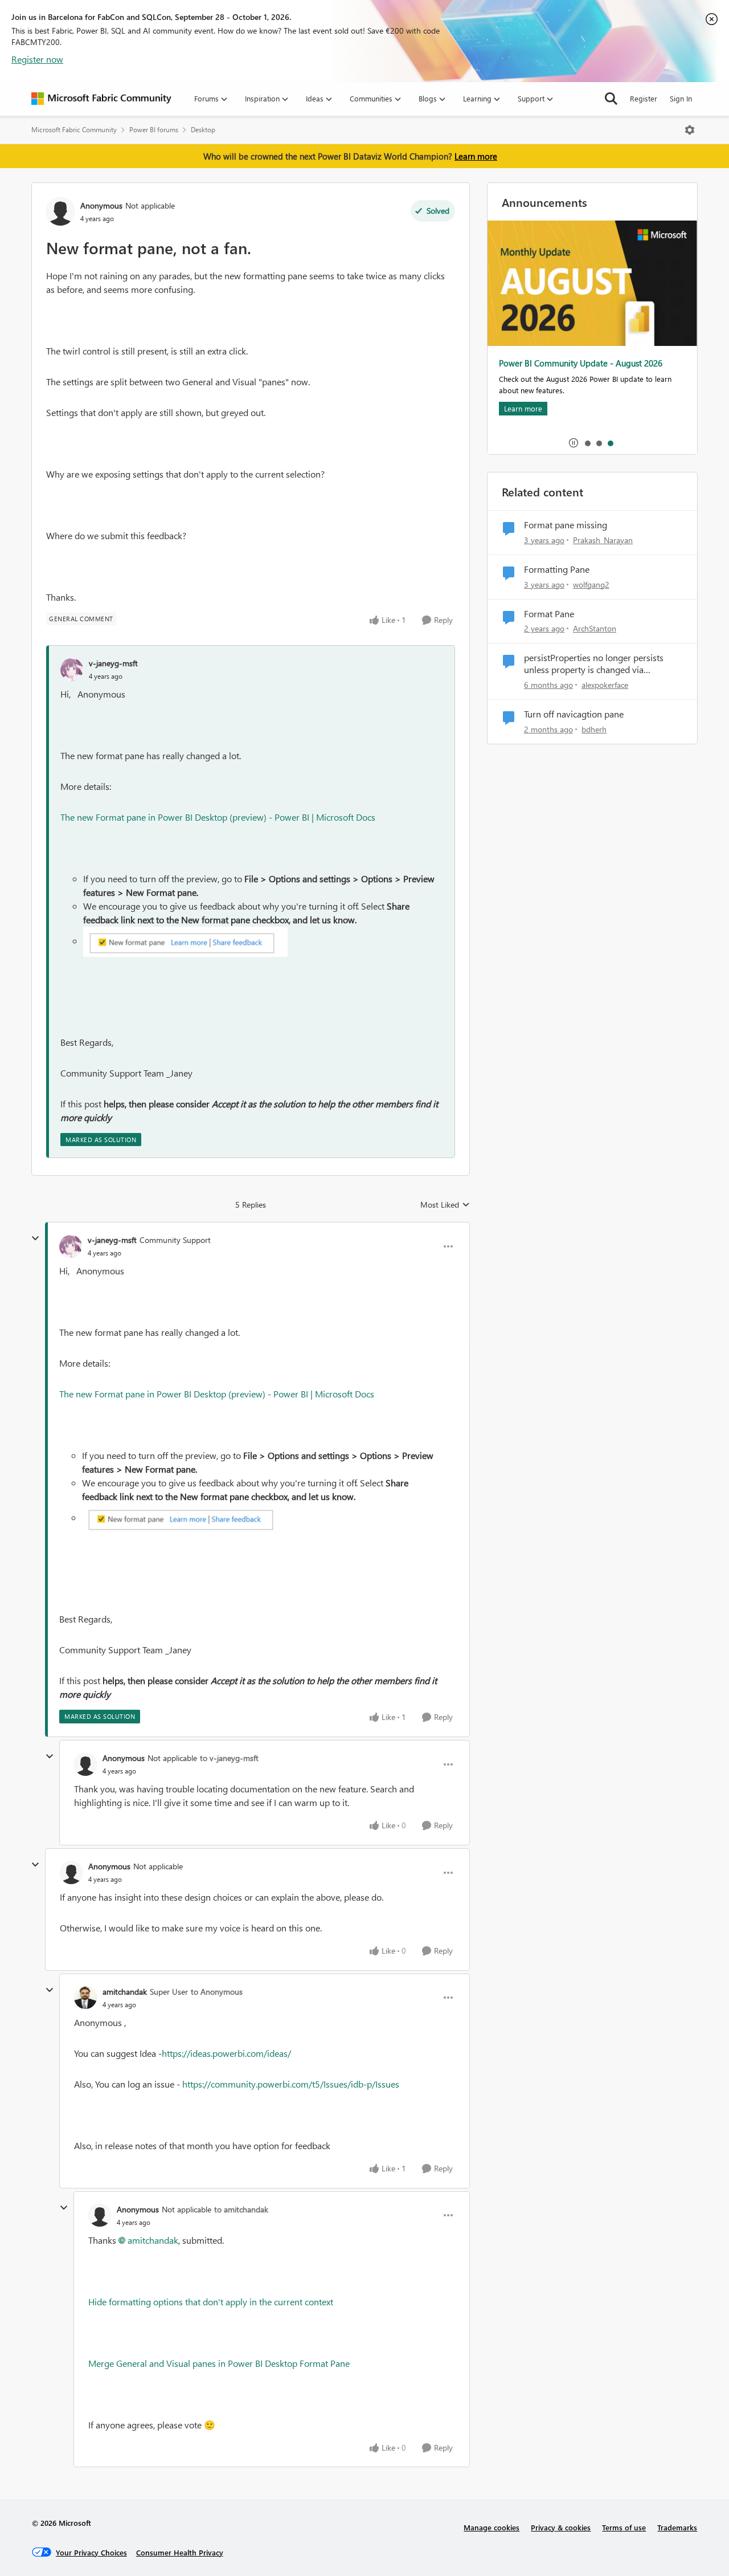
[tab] (587, 443)
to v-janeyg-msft (229, 1758)
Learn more (476, 156)
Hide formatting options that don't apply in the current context (211, 2302)
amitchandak (125, 1992)
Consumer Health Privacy (180, 2552)
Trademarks (677, 2527)
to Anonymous (217, 1992)
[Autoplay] (574, 443)
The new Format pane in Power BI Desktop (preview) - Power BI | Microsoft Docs (218, 817)
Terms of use (624, 2527)
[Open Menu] (690, 130)
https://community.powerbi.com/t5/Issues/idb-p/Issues (291, 2084)
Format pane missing (566, 525)
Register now (37, 59)
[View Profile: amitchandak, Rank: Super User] (85, 1998)
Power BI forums (154, 130)
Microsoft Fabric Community (74, 130)
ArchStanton (595, 628)
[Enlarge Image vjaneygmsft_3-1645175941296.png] (185, 942)
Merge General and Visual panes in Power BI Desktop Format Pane (219, 2363)
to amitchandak (241, 2209)
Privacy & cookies (561, 2527)
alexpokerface (605, 685)
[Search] (611, 99)
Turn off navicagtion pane (574, 714)
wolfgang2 (591, 584)
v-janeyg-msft (113, 663)
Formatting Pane (557, 569)
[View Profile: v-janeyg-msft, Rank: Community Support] (71, 1246)
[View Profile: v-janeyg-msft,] (72, 670)
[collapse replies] (35, 1238)
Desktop (203, 130)
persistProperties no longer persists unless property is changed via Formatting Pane (594, 664)
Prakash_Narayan (603, 540)
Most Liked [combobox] (445, 1205)
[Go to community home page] (101, 99)
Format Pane (549, 614)
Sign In (681, 98)
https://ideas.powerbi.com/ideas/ (226, 2053)
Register (644, 98)
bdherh (594, 729)
